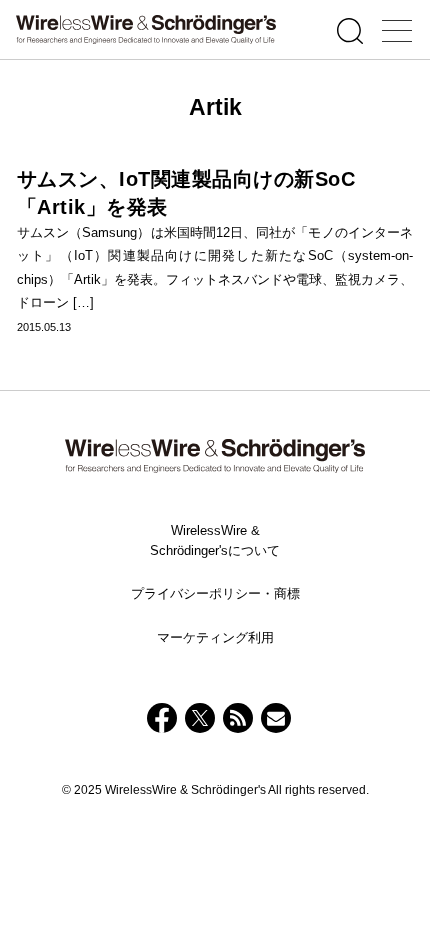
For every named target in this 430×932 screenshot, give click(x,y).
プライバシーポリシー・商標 (215, 593)
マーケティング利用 (215, 637)
